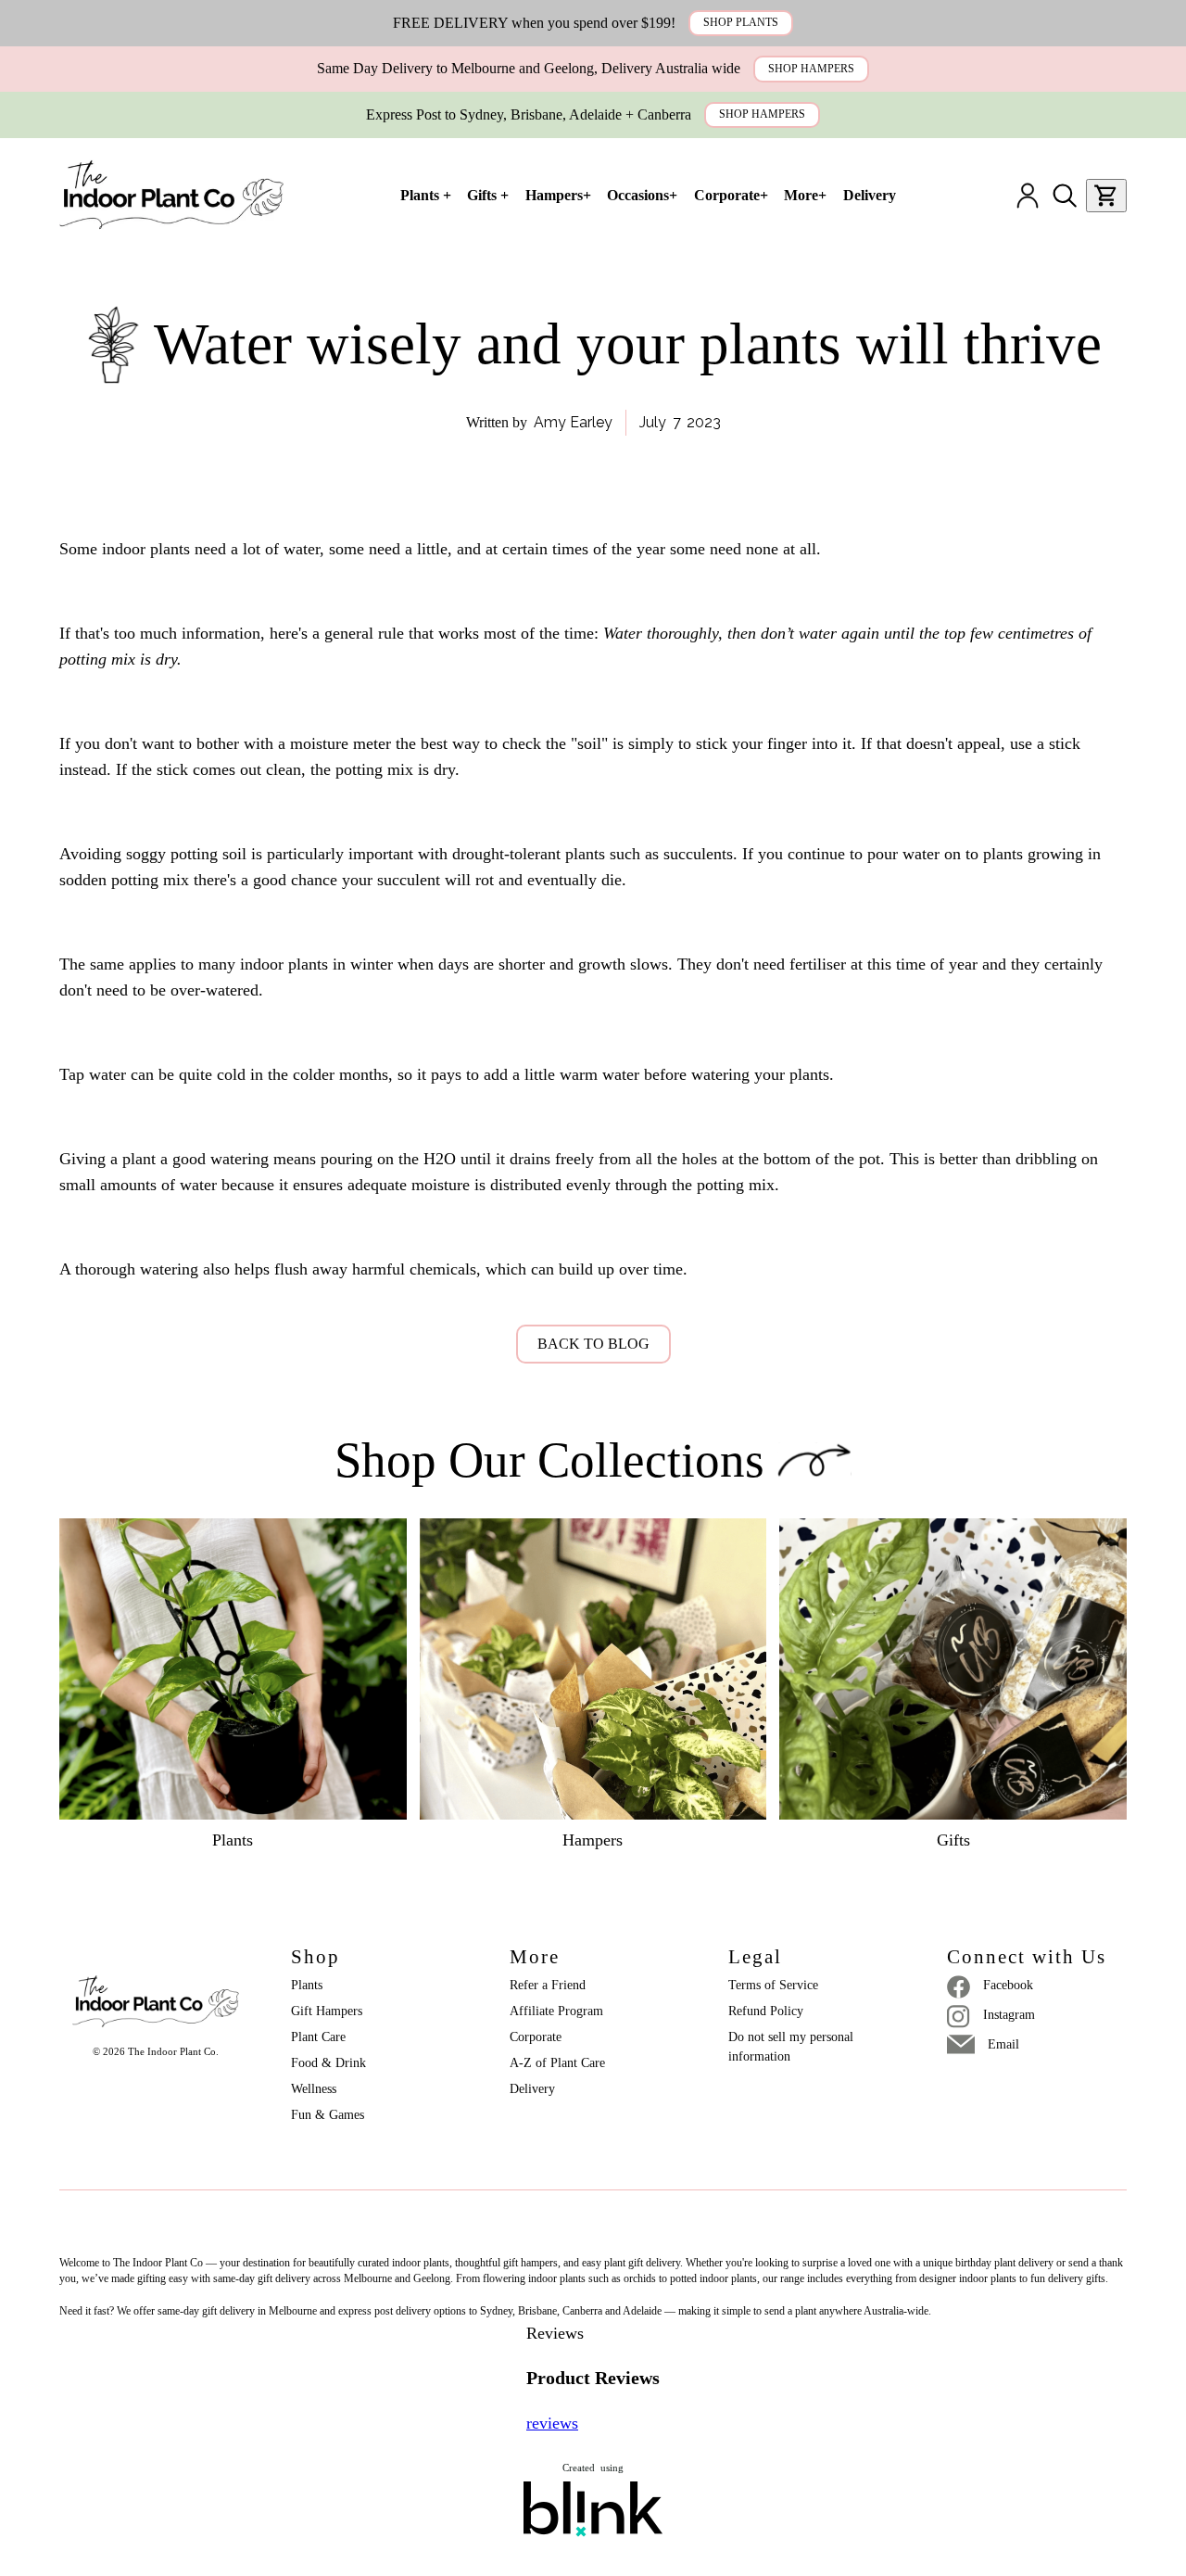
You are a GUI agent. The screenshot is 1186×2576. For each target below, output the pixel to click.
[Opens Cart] (1106, 196)
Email (1003, 2044)
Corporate (536, 2037)
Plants (307, 1985)
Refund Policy (766, 2011)
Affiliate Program (556, 2011)
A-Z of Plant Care (557, 2063)
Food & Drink (328, 2063)
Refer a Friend (548, 1985)
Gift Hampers (327, 2011)
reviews (552, 2423)
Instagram (1009, 2015)
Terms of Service (773, 1985)
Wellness (314, 2089)
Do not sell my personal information (793, 2047)
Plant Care (318, 2037)
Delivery (532, 2089)
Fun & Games (328, 2115)
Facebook (1008, 1985)
